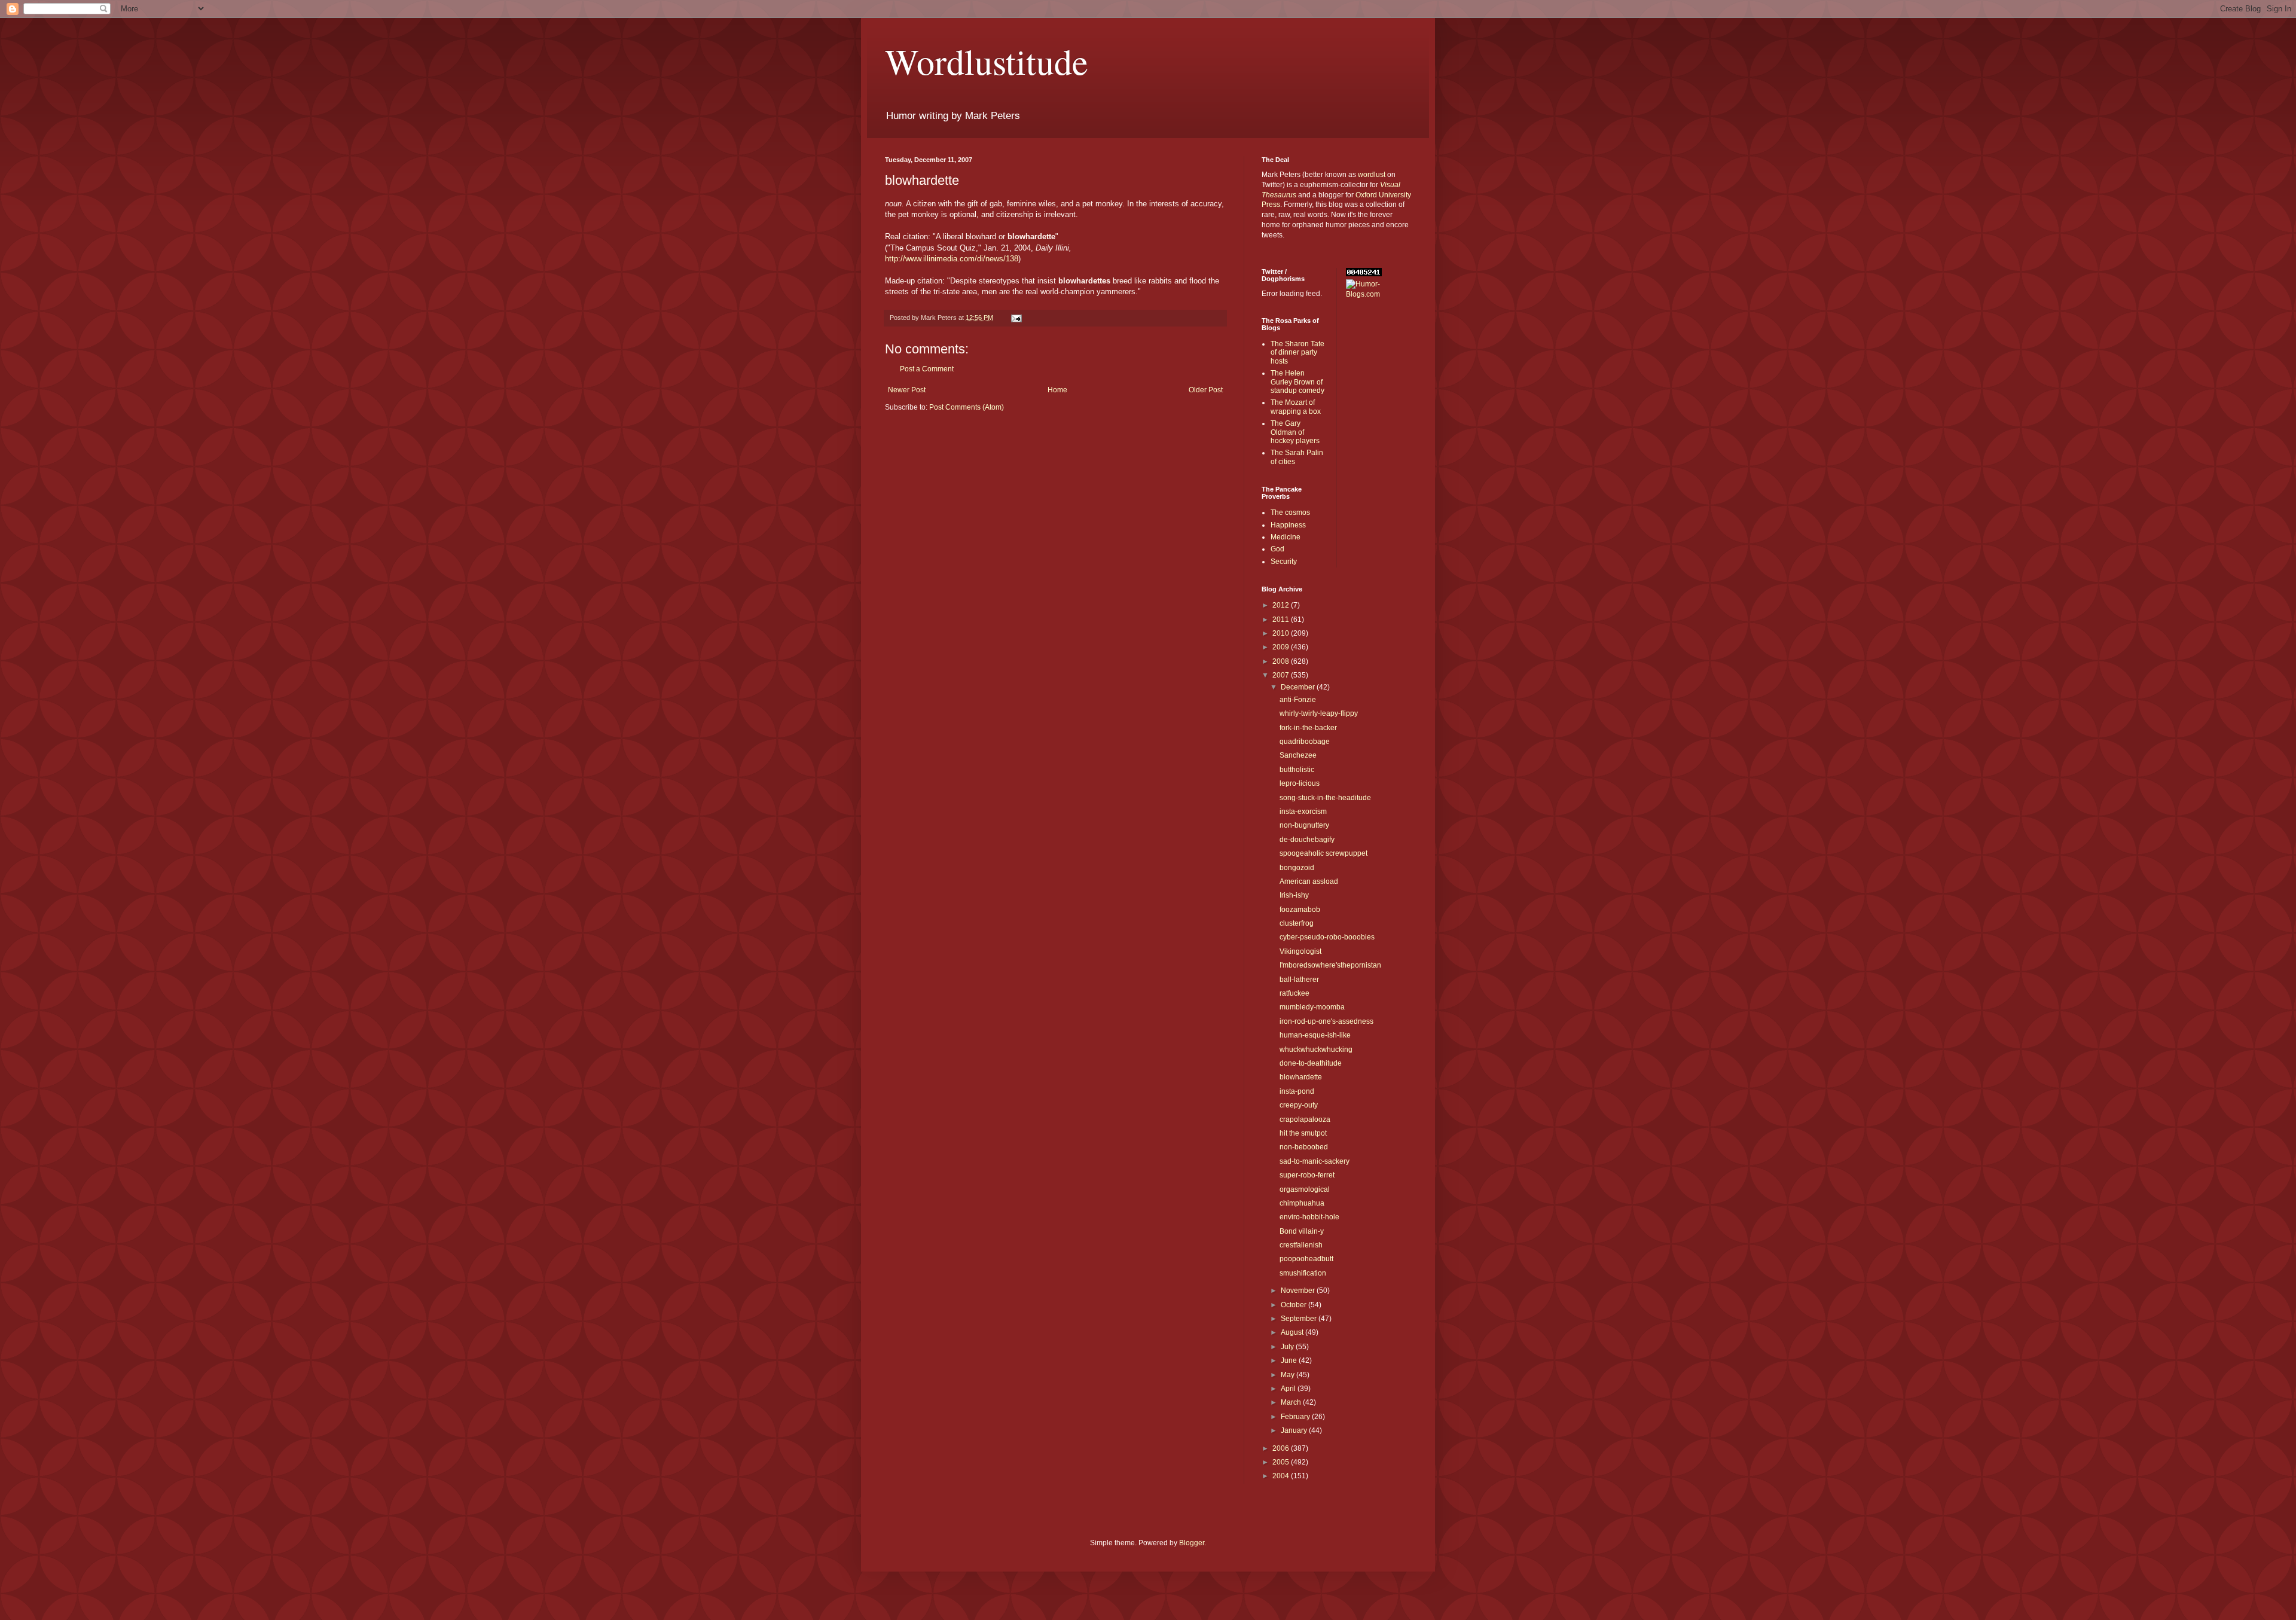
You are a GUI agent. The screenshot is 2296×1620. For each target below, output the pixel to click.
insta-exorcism (1303, 811)
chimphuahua (1302, 1203)
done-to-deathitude (1311, 1063)
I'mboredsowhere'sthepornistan (1330, 965)
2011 (1282, 620)
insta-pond (1297, 1091)
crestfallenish (1301, 1245)
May (1289, 1375)
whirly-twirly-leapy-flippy (1319, 713)
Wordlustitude (987, 61)
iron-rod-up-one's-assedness (1326, 1021)
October (1294, 1305)
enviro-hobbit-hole (1309, 1217)
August (1293, 1332)
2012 (1282, 605)
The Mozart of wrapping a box (1296, 407)
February (1296, 1417)
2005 (1282, 1462)
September (1300, 1319)
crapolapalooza (1305, 1119)
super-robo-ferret (1307, 1175)
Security (1284, 562)
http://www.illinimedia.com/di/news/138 (952, 259)
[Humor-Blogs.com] (1379, 294)
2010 (1282, 633)
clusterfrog (1297, 923)
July (1288, 1347)
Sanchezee (1298, 755)
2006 (1282, 1448)
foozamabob (1300, 910)
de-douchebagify (1307, 840)
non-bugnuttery (1304, 825)
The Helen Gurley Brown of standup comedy (1297, 382)
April (1289, 1389)
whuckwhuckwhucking (1316, 1050)
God (1277, 549)
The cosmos (1290, 512)
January (1295, 1430)
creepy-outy (1299, 1105)
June (1290, 1360)
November (1299, 1290)
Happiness (1288, 525)
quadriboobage (1305, 742)
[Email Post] (1016, 318)
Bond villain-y (1302, 1231)
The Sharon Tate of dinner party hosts (1297, 353)
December (1299, 687)
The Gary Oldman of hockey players (1295, 432)
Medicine (1286, 537)
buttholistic (1297, 770)
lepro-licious (1300, 783)
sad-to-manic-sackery (1315, 1161)
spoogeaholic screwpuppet (1323, 853)
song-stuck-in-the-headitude (1325, 798)
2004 (1282, 1476)
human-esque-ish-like (1315, 1035)
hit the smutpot (1303, 1133)
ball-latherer (1299, 980)
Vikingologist (1300, 951)
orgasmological (1305, 1189)
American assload (1309, 881)
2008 (1282, 661)
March (1292, 1402)
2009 (1282, 647)
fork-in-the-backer (1308, 728)
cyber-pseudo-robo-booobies (1327, 937)
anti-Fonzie (1298, 700)
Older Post (1206, 390)
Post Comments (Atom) (967, 407)
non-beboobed (1304, 1147)
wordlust (1372, 175)
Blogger (1192, 1543)
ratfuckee (1294, 993)
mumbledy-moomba (1312, 1007)
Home (1057, 390)
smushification (1303, 1273)
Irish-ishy (1294, 895)
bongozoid (1297, 868)
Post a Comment (927, 369)
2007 (1282, 675)
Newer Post (907, 390)
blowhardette (1301, 1077)
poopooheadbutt (1306, 1259)
